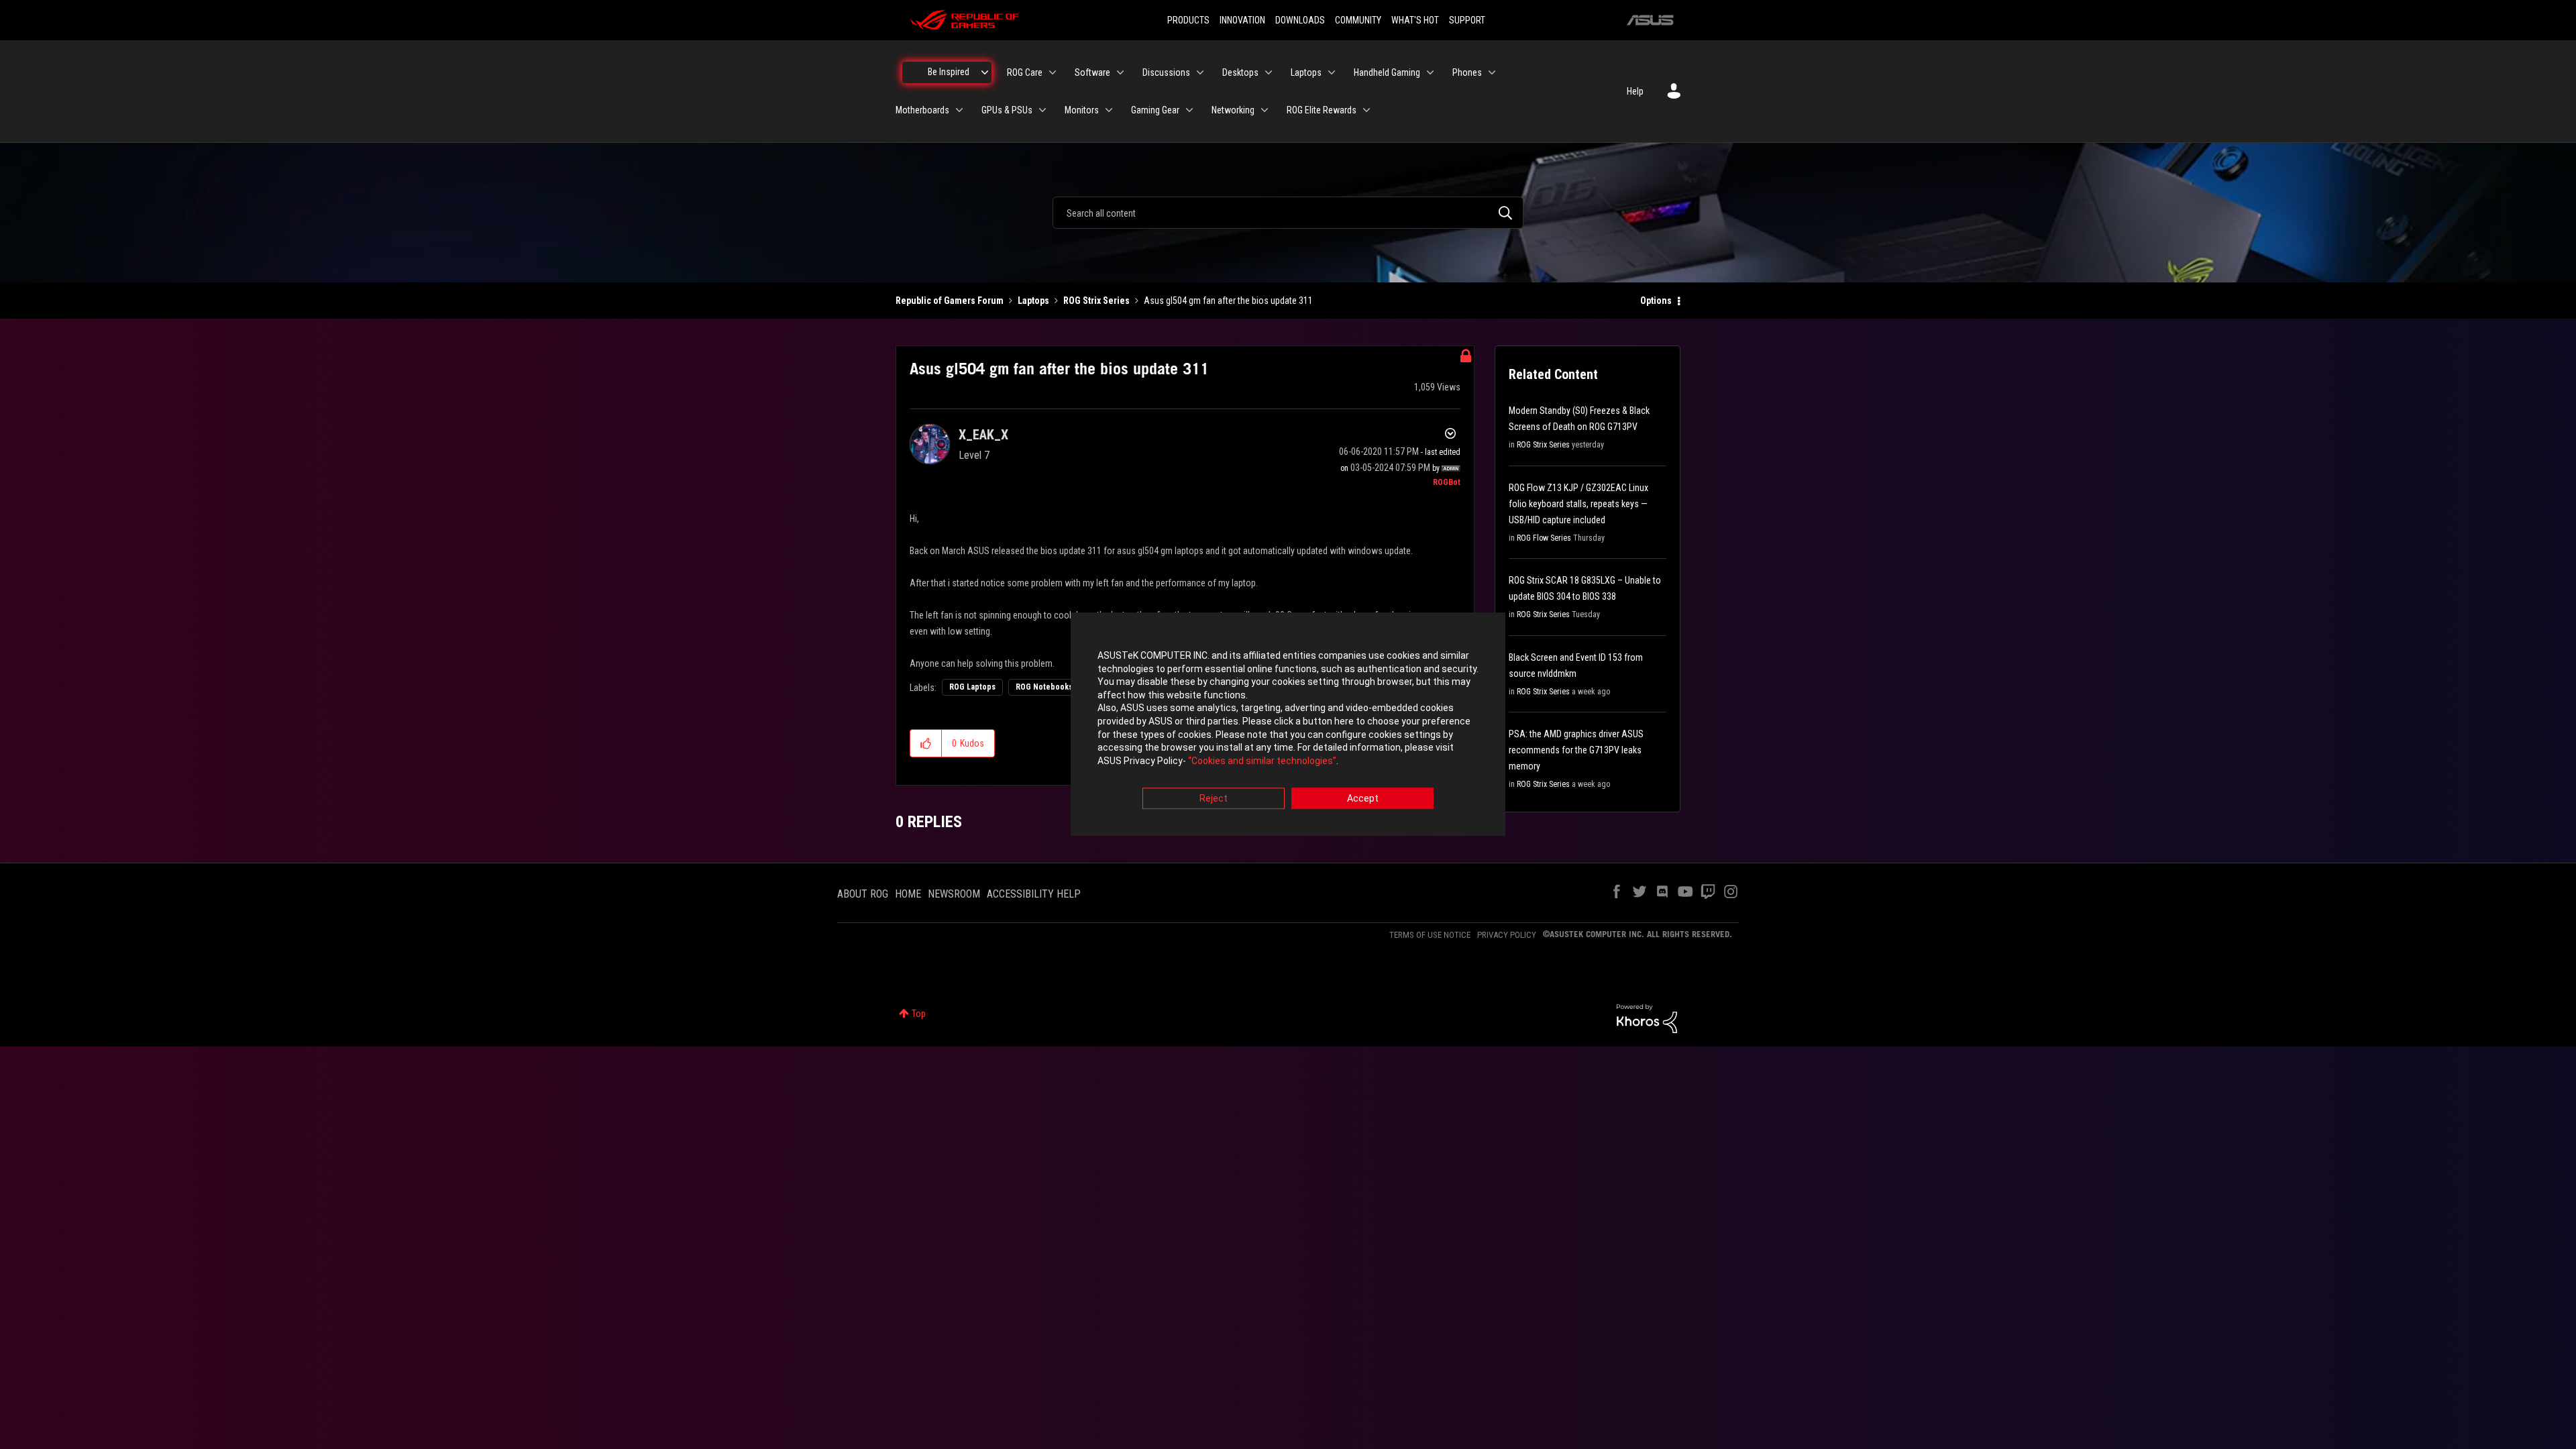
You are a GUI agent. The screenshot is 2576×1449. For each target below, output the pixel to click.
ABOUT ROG (863, 894)
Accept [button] (1363, 799)
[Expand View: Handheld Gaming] (1430, 72)
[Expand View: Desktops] (1269, 72)
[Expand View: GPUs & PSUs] (1042, 110)
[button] (926, 743)
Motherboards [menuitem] (922, 110)
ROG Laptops (972, 687)
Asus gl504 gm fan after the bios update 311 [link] (1228, 301)
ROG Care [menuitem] (1025, 72)
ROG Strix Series (1096, 301)
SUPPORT (1467, 20)
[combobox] (1288, 213)
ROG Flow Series (1544, 538)
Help (1635, 91)
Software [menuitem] (1092, 72)
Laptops (1033, 301)
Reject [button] (1214, 799)
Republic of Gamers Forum (950, 301)
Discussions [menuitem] (1166, 72)
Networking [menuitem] (1233, 110)
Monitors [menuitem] (1082, 110)
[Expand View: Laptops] (1332, 72)
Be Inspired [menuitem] (949, 72)
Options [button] (1656, 301)
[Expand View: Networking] (1265, 110)
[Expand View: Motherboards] (959, 110)
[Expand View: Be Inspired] (985, 72)
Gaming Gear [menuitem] (1155, 110)
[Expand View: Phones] (1492, 72)
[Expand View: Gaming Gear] (1189, 110)
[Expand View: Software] (1120, 72)
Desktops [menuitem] (1240, 72)
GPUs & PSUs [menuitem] (1007, 110)
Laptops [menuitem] (1306, 72)
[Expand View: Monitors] (1109, 110)
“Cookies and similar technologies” (1262, 761)
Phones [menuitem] (1467, 72)
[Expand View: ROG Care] (1053, 72)
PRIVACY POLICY (1507, 935)
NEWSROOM (954, 894)
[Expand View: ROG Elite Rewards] (1366, 110)
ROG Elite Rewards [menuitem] (1322, 110)
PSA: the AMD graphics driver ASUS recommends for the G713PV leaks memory (1576, 750)
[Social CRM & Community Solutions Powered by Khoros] (1647, 1018)
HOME (908, 894)
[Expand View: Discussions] (1200, 72)
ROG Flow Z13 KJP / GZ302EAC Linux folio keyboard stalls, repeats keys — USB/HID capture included (1578, 504)
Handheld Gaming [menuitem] (1387, 72)
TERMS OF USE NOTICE (1430, 935)
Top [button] (919, 1014)
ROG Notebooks (1044, 687)
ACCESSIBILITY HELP (1034, 894)
